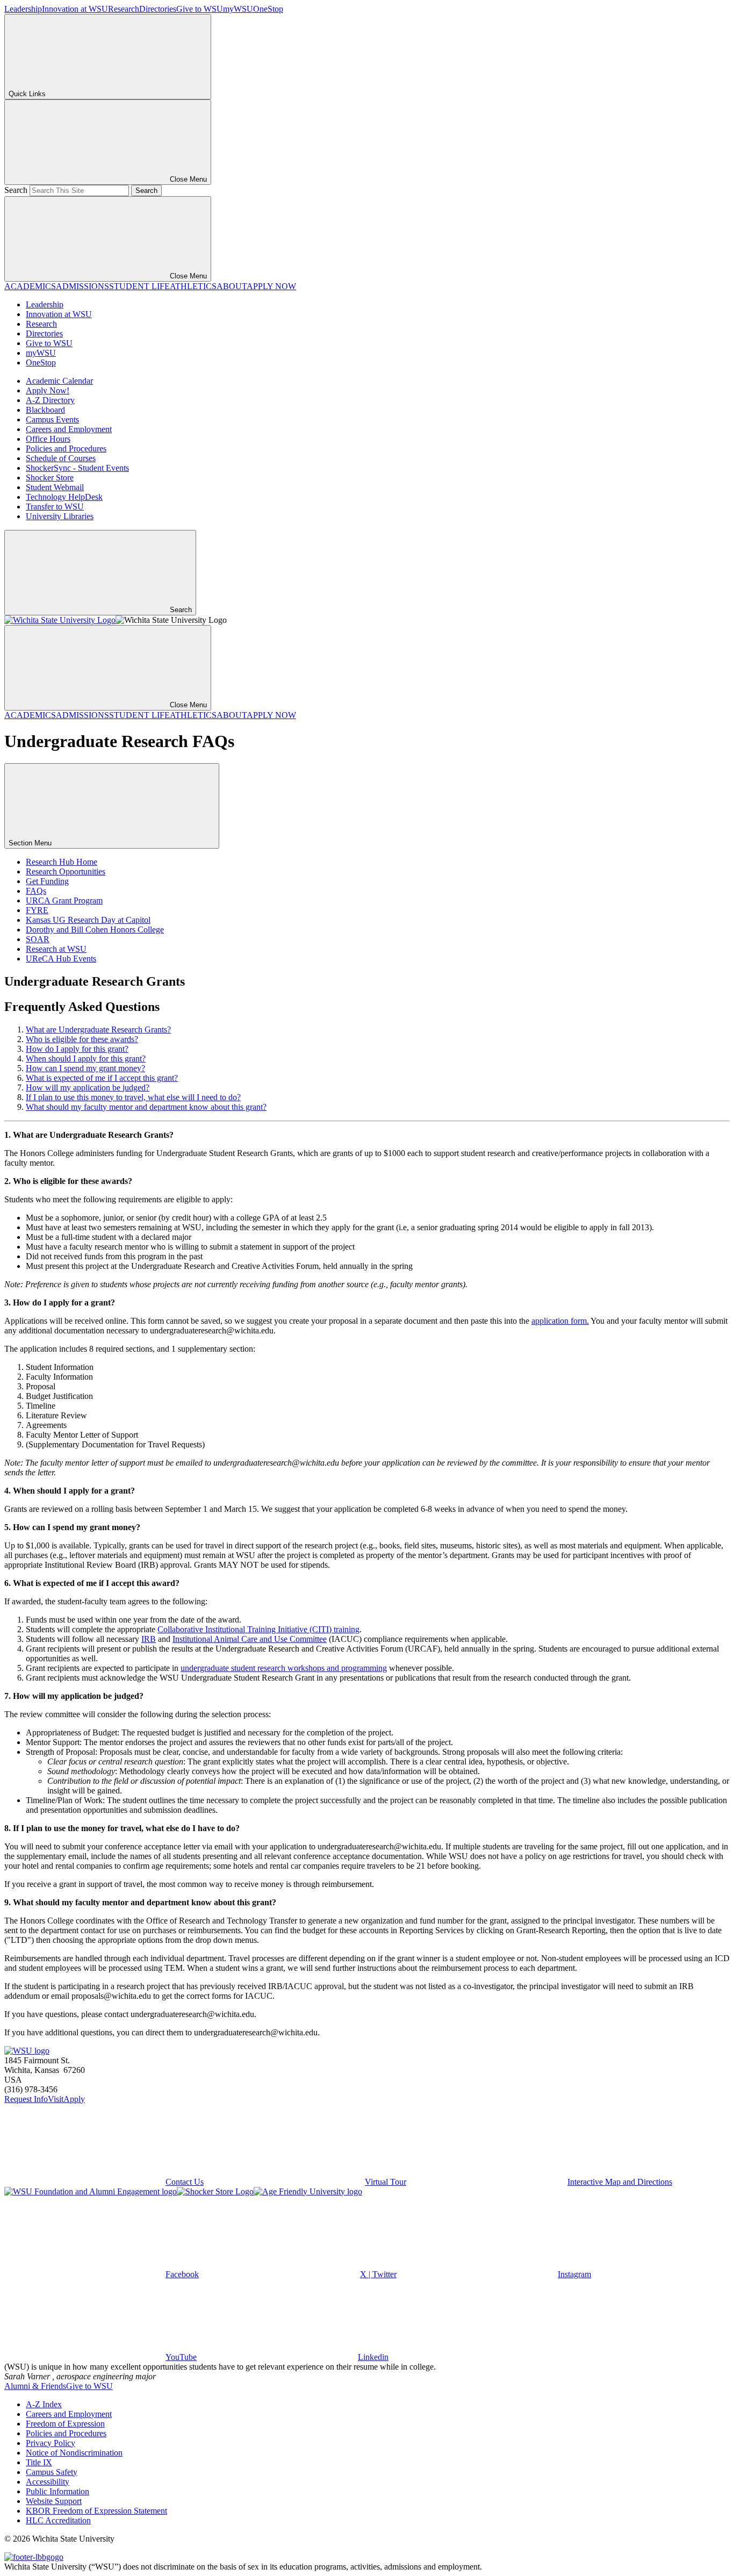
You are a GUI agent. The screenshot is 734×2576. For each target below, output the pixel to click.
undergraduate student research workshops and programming (284, 1668)
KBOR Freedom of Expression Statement (96, 2511)
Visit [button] (56, 2099)
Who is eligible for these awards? (82, 1039)
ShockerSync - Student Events (77, 468)
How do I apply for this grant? (77, 1049)
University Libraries (60, 516)
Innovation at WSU (75, 9)
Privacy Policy (51, 2443)
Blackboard (45, 410)
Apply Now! (48, 390)
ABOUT (232, 286)
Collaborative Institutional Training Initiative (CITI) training (258, 1629)
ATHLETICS (193, 286)
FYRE (37, 910)
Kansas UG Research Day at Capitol (88, 920)
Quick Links (27, 94)
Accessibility (48, 2482)
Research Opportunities (66, 871)
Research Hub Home (62, 862)
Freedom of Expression (65, 2424)
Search (16, 190)
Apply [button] (74, 2099)
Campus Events (52, 419)
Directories (158, 9)
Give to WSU (200, 9)
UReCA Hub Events (61, 959)
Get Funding (47, 881)
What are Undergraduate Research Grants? (98, 1029)
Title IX (39, 2462)
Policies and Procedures (66, 449)
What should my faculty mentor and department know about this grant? (146, 1107)
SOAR (38, 939)
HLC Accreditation (58, 2520)
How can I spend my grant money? (85, 1068)
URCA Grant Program (64, 900)
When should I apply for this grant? (86, 1059)
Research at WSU (56, 949)
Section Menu (31, 843)
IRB (149, 1639)
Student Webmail (55, 487)
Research (124, 9)
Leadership (23, 9)
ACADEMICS (30, 286)
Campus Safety (52, 2472)
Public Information (57, 2491)
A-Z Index (44, 2404)
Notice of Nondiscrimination (74, 2453)
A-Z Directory (50, 400)
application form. (560, 1321)
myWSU (238, 9)
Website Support (54, 2501)
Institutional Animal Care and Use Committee (250, 1639)
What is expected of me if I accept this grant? (102, 1078)
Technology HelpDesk (64, 497)
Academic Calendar (59, 381)
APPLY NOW (271, 286)
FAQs (36, 891)
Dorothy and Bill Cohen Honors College (95, 930)
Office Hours (48, 439)
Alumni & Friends (35, 2386)
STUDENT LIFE (139, 286)
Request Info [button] (26, 2099)
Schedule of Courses (61, 458)
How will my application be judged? (88, 1088)
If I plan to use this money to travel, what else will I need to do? (133, 1097)
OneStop (268, 9)
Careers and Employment (69, 429)
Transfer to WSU (55, 507)
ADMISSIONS (82, 286)
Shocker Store (50, 478)
